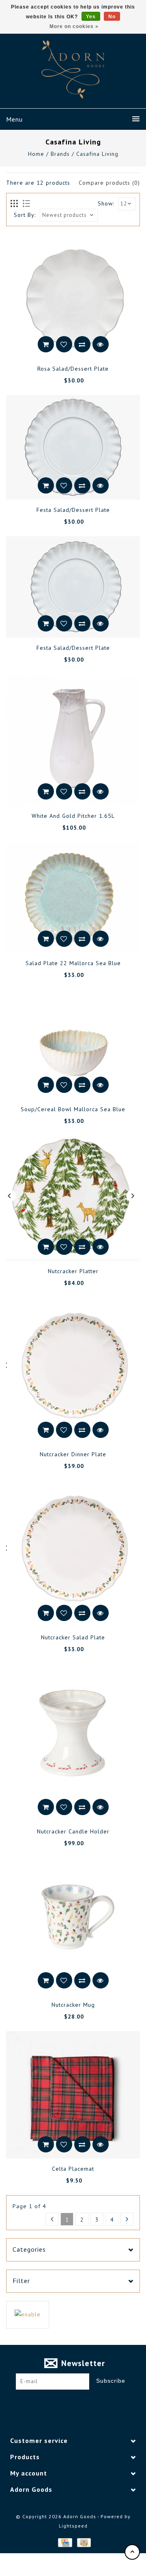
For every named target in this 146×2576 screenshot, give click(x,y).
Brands (60, 154)
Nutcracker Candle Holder (73, 1831)
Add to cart (46, 344)
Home (36, 154)
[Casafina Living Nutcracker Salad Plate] (73, 1554)
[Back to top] (132, 2552)
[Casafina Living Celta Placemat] (73, 2095)
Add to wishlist (64, 344)
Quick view (101, 344)
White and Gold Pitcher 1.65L (73, 816)
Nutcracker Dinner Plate (73, 1454)
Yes (91, 17)
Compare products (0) (109, 183)
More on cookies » (74, 26)
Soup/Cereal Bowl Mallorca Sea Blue (73, 1109)
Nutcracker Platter (73, 1271)
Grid (14, 204)
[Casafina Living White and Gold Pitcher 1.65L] (73, 740)
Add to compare (82, 344)
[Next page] (127, 2219)
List (26, 204)
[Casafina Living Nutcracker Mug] (73, 1926)
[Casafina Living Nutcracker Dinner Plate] (73, 1371)
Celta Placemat (73, 2169)
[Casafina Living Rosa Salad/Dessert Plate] (73, 298)
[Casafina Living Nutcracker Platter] (73, 1199)
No (112, 17)
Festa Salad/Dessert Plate (73, 510)
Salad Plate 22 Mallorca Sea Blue (73, 963)
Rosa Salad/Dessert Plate (73, 369)
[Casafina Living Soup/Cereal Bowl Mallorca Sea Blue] (73, 1044)
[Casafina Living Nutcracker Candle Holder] (73, 1742)
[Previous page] (52, 2219)
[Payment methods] (64, 2542)
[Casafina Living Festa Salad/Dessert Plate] (73, 447)
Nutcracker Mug (73, 2005)
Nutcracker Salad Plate (73, 1637)
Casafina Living (97, 154)
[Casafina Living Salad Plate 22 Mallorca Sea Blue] (73, 897)
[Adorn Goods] (73, 70)
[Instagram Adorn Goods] (81, 2402)
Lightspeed (73, 2526)
